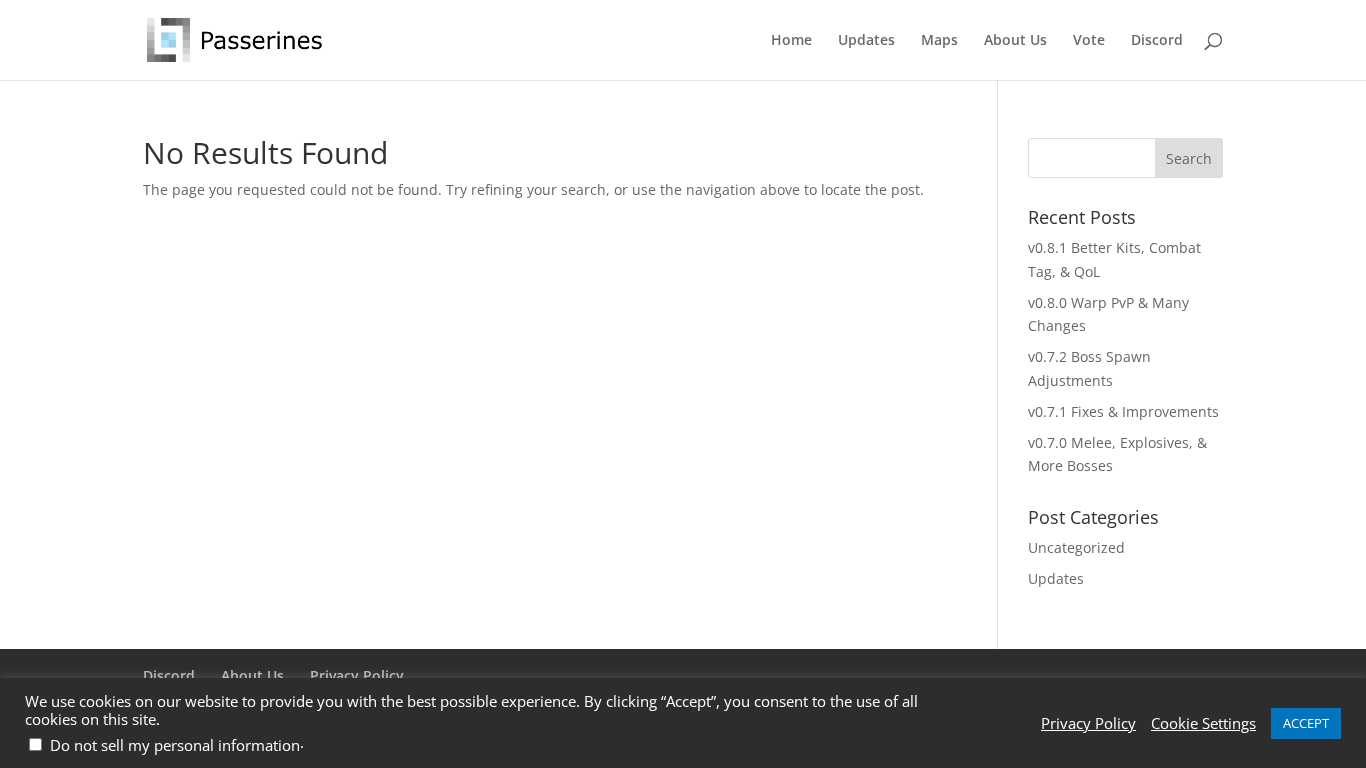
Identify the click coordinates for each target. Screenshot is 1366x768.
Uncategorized (1076, 547)
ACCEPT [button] (1306, 723)
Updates (866, 41)
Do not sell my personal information (175, 745)
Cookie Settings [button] (1203, 723)
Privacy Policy (357, 675)
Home (791, 41)
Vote (1089, 41)
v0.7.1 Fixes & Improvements (1123, 411)
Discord (1157, 41)
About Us (1015, 41)
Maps (939, 41)
